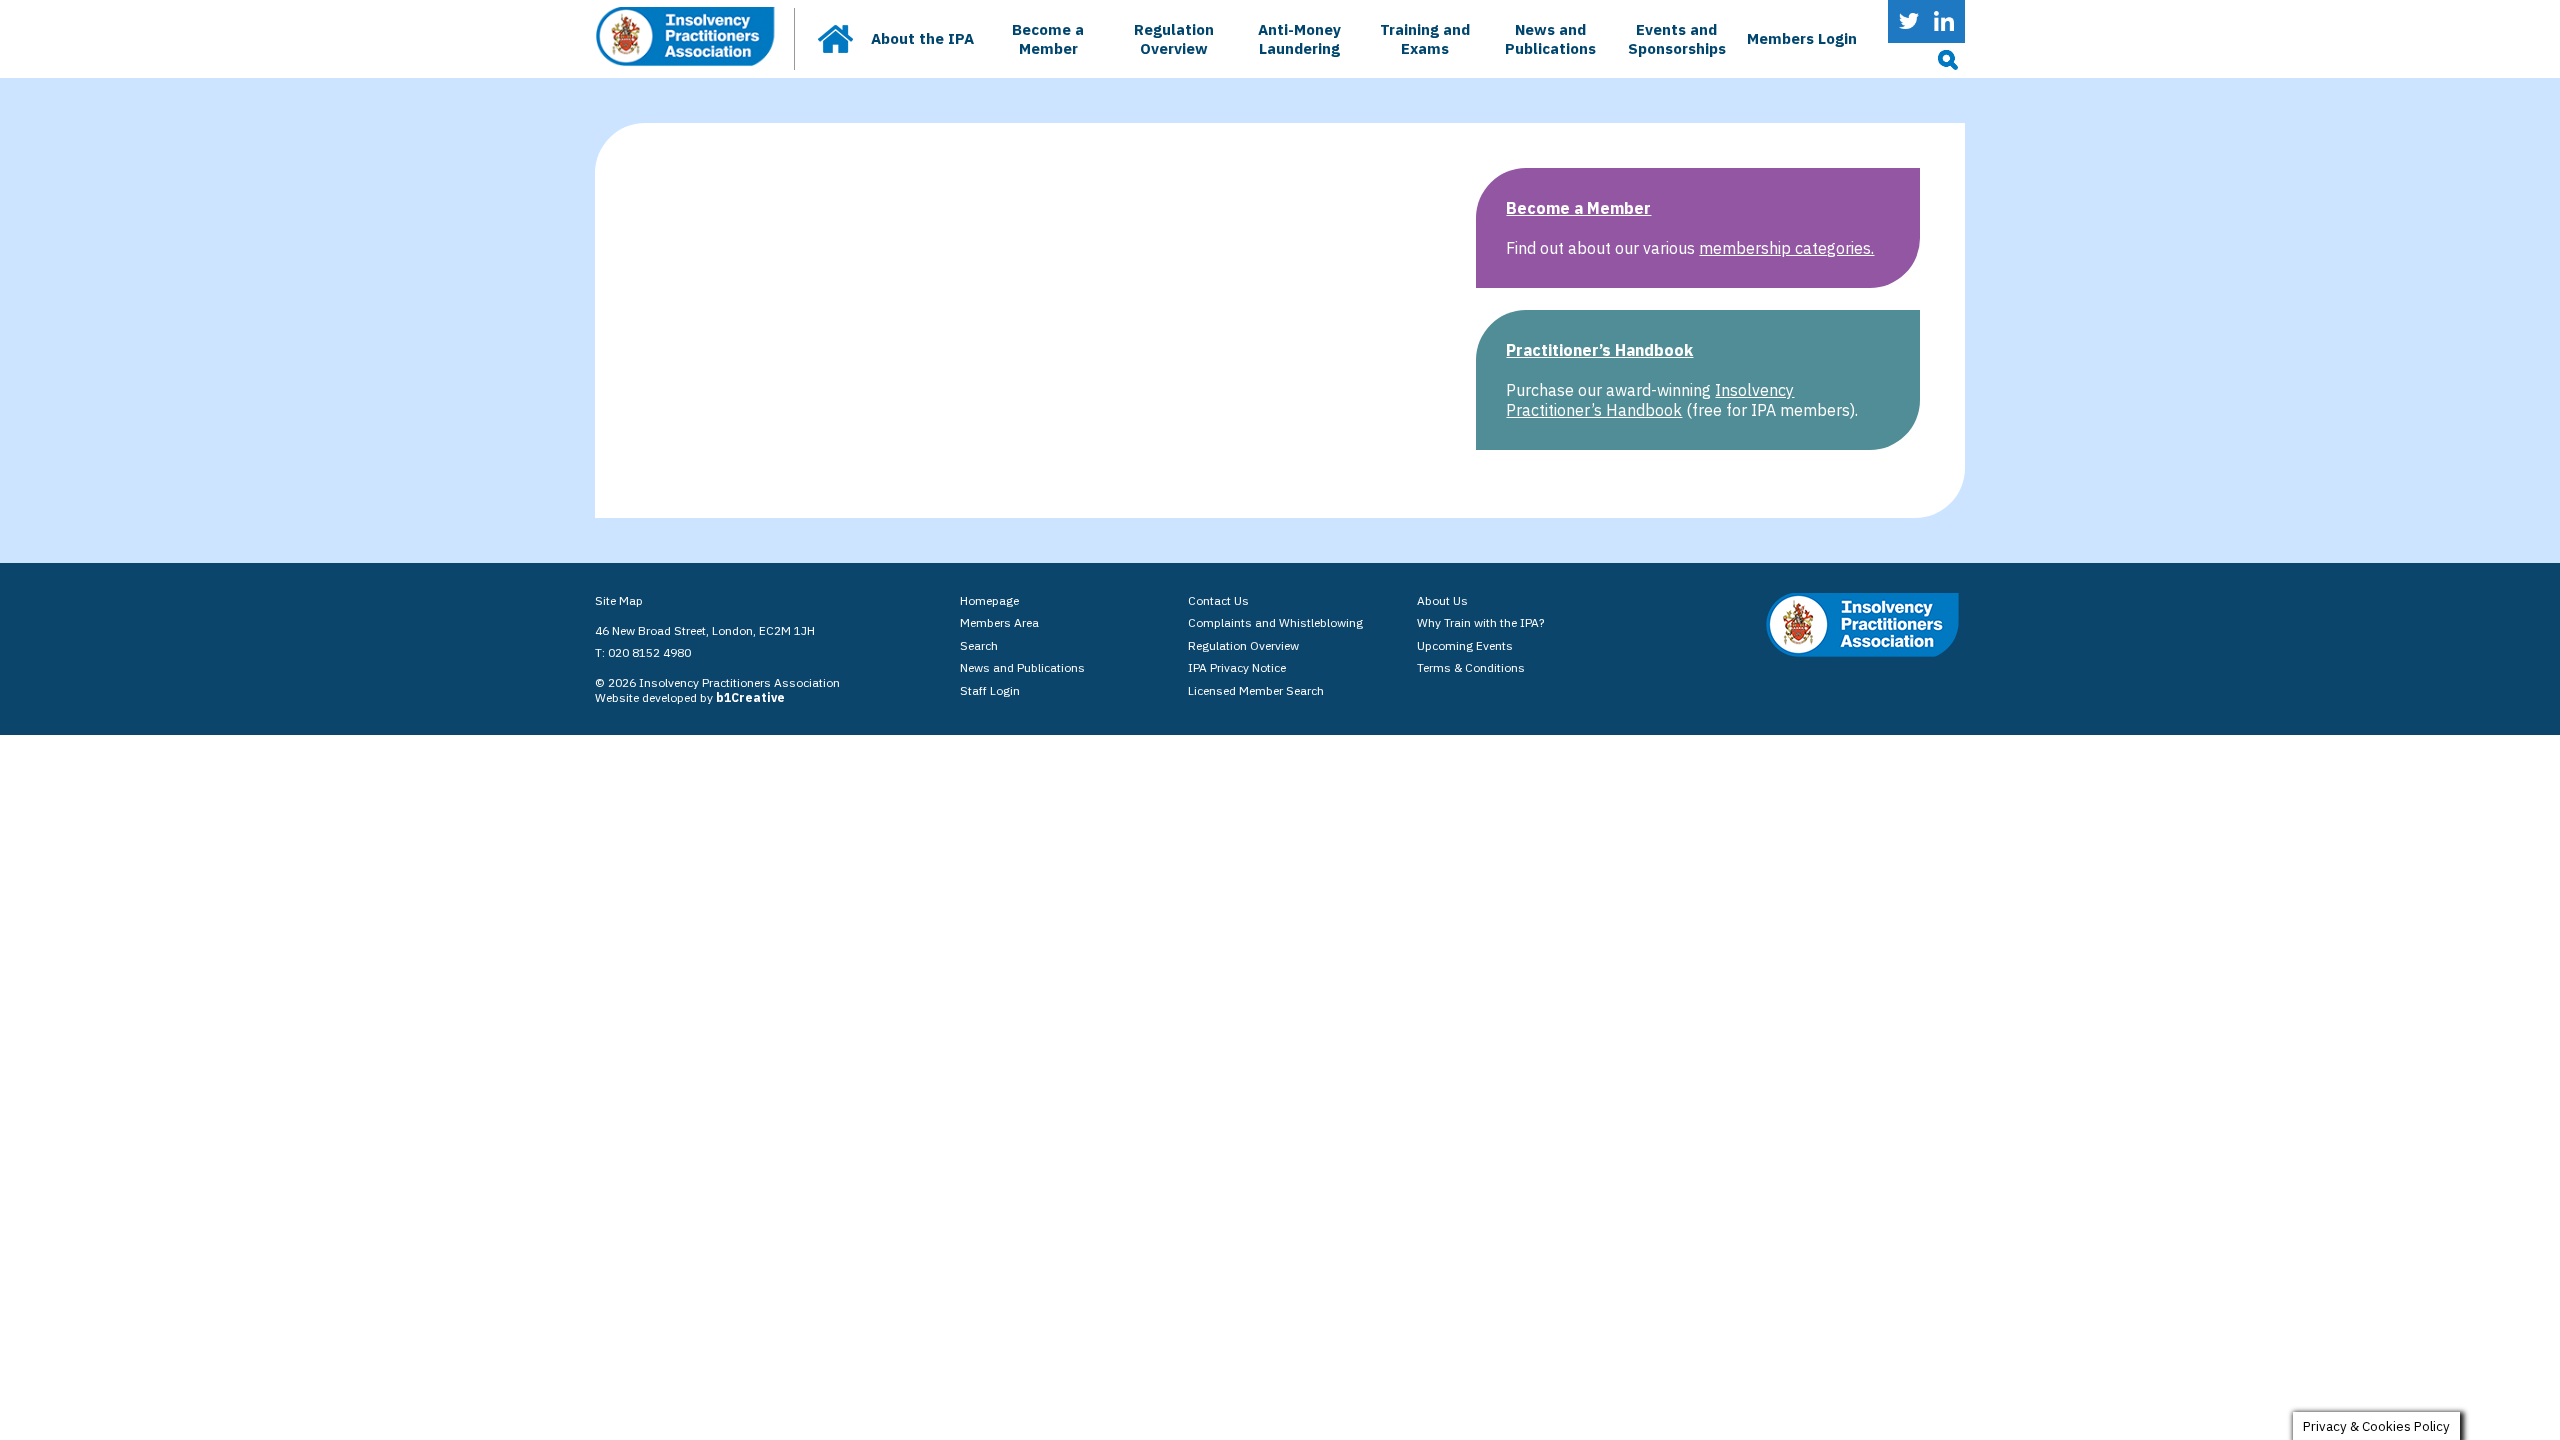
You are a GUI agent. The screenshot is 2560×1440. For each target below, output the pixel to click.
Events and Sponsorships (1677, 39)
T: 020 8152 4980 (643, 652)
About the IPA (922, 38)
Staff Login (990, 690)
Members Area (999, 622)
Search (979, 645)
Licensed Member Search (1256, 690)
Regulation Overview (1174, 39)
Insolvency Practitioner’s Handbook (1650, 400)
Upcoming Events (1465, 645)
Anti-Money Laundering (1299, 39)
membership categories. (1786, 248)
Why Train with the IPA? (1480, 622)
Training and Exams (1425, 39)
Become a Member (1048, 39)
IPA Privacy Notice (1237, 667)
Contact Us (1218, 600)
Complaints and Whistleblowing (1275, 622)
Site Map (619, 600)
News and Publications (1550, 39)
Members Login (1802, 38)
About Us (1442, 600)
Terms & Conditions (1471, 667)
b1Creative (750, 697)
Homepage (989, 600)
